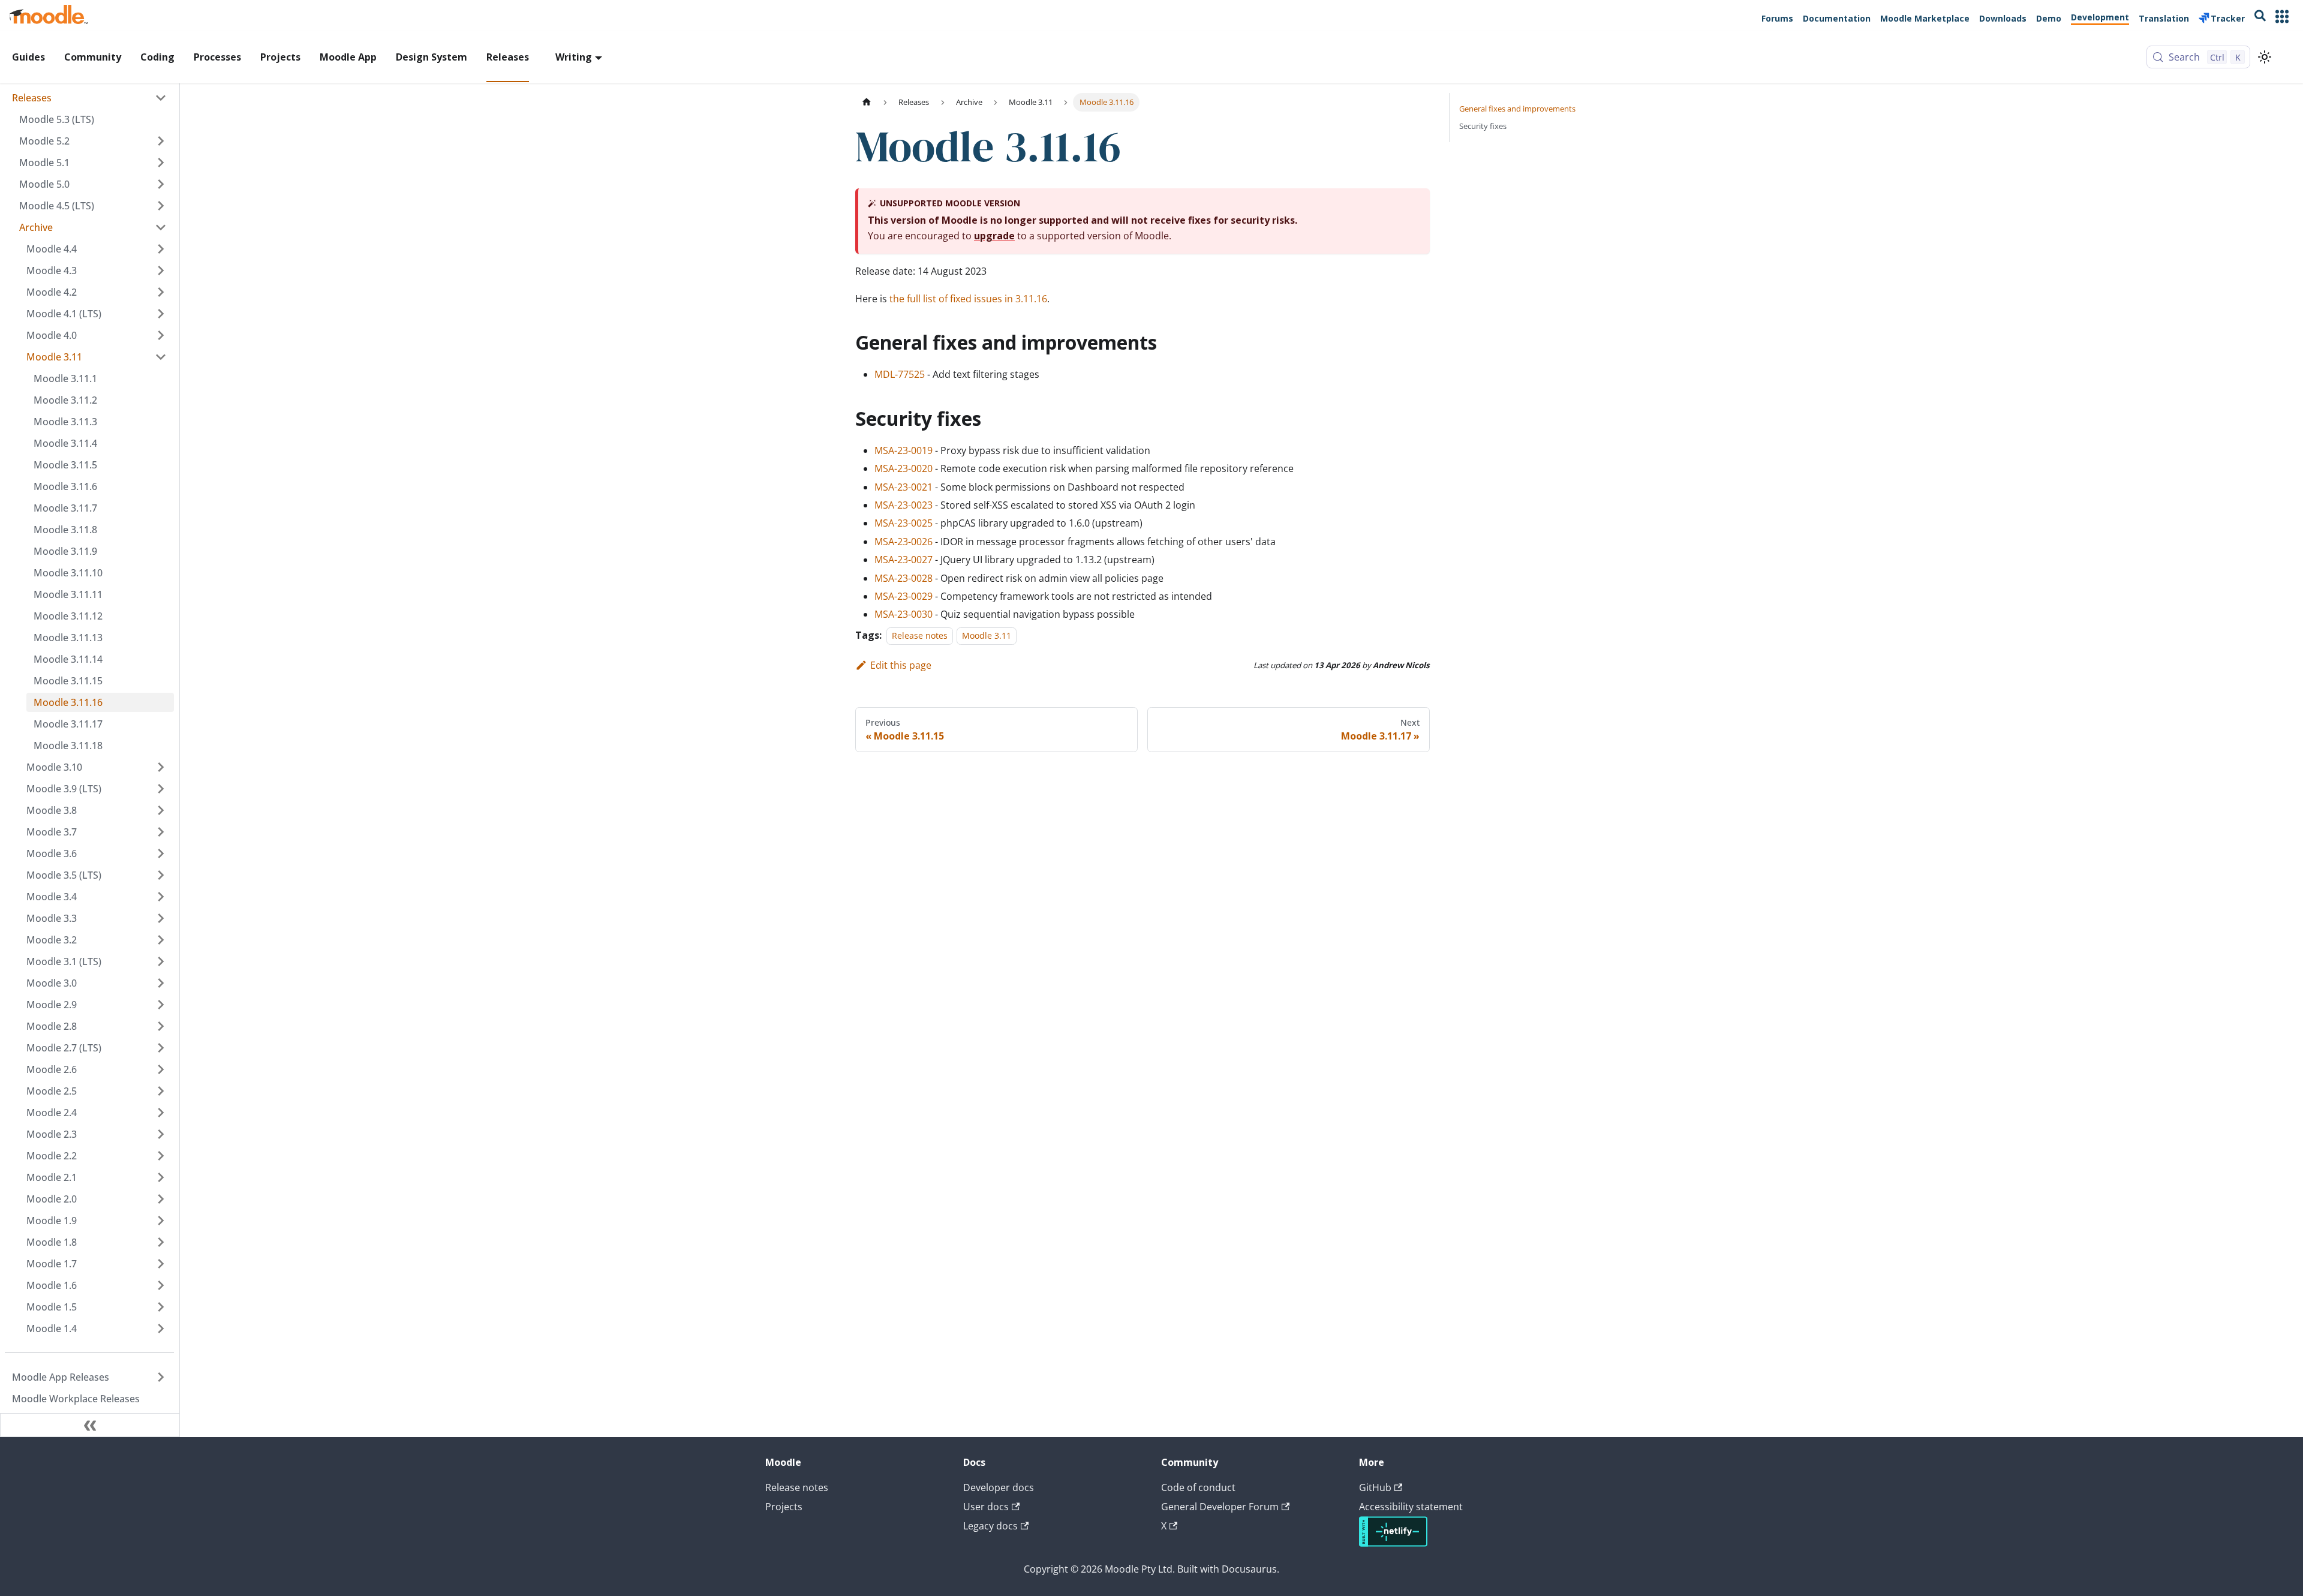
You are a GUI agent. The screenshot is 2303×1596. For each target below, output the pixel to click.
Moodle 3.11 (987, 635)
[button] (93, 227)
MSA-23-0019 (904, 450)
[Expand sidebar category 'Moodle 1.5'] (161, 1307)
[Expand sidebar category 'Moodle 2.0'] (161, 1199)
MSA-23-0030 (904, 614)
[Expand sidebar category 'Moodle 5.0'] (161, 184)
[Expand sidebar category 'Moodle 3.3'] (161, 918)
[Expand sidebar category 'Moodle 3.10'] (161, 767)
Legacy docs (990, 1526)
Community (93, 57)
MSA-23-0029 (904, 596)
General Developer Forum (1220, 1507)
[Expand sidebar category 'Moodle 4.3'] (161, 270)
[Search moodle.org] (2260, 18)
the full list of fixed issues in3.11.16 (968, 299)
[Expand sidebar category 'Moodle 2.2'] (161, 1156)
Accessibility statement (1411, 1507)
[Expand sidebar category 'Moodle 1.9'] (161, 1221)
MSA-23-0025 (904, 523)
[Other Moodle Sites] (2282, 18)
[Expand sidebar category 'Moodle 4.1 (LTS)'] (161, 314)
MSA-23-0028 (904, 578)
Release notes (920, 635)
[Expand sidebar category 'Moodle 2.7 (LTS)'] (161, 1048)
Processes (217, 57)
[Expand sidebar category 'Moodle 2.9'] (161, 1005)
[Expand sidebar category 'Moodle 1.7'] (161, 1264)
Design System (432, 57)
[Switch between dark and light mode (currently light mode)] (2265, 57)
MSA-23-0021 (904, 487)
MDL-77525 (900, 374)
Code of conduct (1198, 1487)
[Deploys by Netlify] (1393, 1543)
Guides (28, 57)
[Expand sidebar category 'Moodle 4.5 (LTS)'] (161, 206)
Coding (157, 57)
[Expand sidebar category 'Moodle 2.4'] (161, 1113)
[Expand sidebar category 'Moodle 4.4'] (161, 249)
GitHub (1375, 1487)
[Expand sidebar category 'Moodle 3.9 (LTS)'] (161, 789)
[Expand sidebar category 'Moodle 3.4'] (161, 897)
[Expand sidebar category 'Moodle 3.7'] (161, 832)
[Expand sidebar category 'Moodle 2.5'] (161, 1091)
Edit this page (901, 665)
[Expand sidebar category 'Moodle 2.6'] (161, 1069)
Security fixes (1483, 126)
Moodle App (348, 57)
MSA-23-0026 (904, 542)
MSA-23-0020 (904, 468)
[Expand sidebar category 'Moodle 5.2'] (161, 141)
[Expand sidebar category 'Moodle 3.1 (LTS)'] (161, 961)
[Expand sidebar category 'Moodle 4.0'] (161, 335)
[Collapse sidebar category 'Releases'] (161, 98)
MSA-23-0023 (904, 505)
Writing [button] (574, 57)
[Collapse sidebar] (90, 1425)
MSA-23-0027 (904, 560)
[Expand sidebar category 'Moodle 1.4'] (161, 1329)
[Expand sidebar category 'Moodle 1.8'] (161, 1242)
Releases (508, 57)
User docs (986, 1507)
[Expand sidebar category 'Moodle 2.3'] (161, 1134)
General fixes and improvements (1517, 109)
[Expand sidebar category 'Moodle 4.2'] (161, 292)
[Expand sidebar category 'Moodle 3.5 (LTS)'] (161, 875)
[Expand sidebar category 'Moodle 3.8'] (161, 810)
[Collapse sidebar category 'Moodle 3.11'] (161, 357)
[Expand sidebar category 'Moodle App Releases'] (161, 1377)
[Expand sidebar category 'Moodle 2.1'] (161, 1177)
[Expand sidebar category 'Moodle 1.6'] (161, 1285)
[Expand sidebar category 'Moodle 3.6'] (161, 853)
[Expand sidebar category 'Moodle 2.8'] (161, 1026)
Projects (280, 57)
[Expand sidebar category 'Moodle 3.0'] (161, 983)
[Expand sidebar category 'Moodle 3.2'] (161, 940)
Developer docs (999, 1487)
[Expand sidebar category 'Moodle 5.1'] (161, 163)
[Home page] (867, 102)
